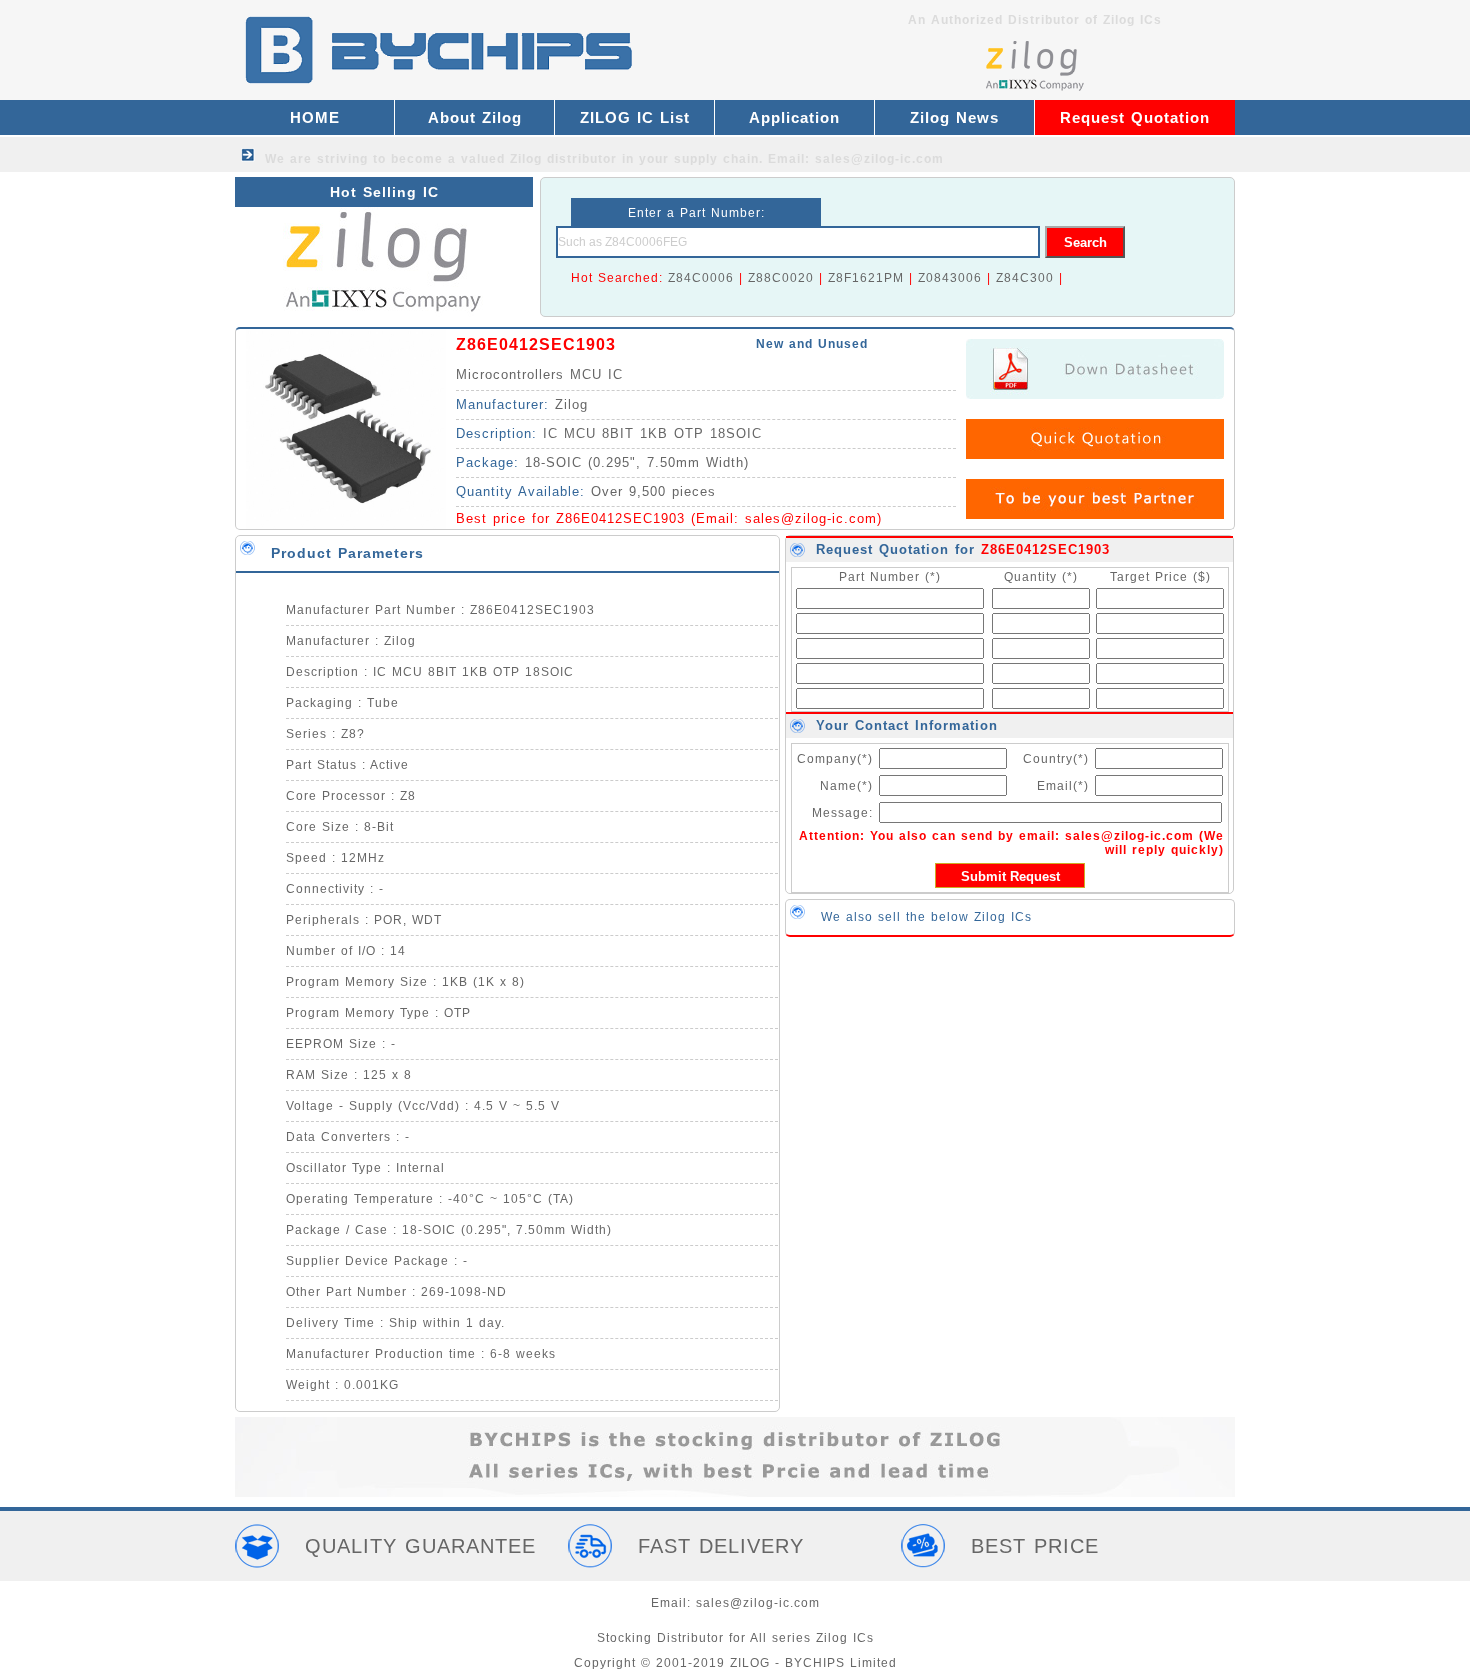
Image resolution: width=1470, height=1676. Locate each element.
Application (794, 117)
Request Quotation (1135, 117)
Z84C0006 (701, 278)
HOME (315, 117)
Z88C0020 (781, 278)
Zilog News (954, 117)
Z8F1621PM (866, 278)
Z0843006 (950, 278)
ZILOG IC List (635, 117)
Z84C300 (1025, 278)
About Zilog (475, 117)
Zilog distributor (563, 159)
